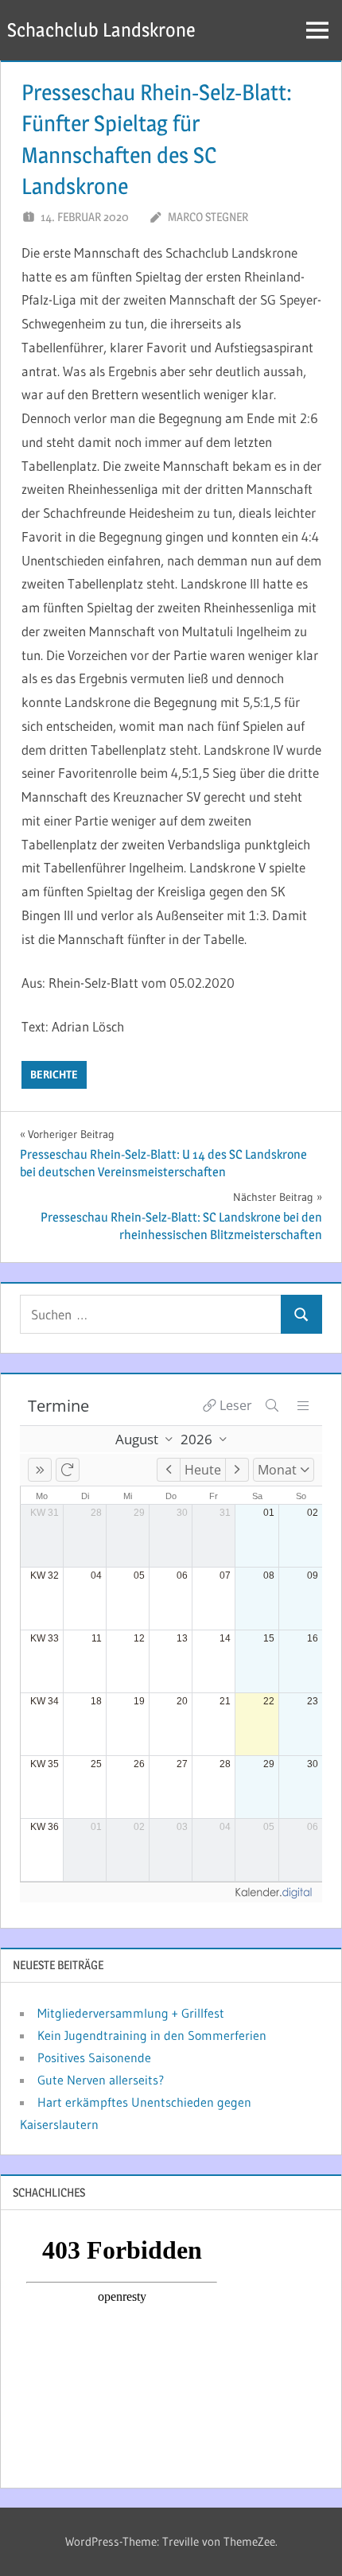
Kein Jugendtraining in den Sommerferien (152, 2035)
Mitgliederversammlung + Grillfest (131, 2013)
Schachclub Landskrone (101, 30)
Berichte (54, 1074)
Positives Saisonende (94, 2057)
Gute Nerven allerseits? (101, 2080)
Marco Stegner (208, 217)
